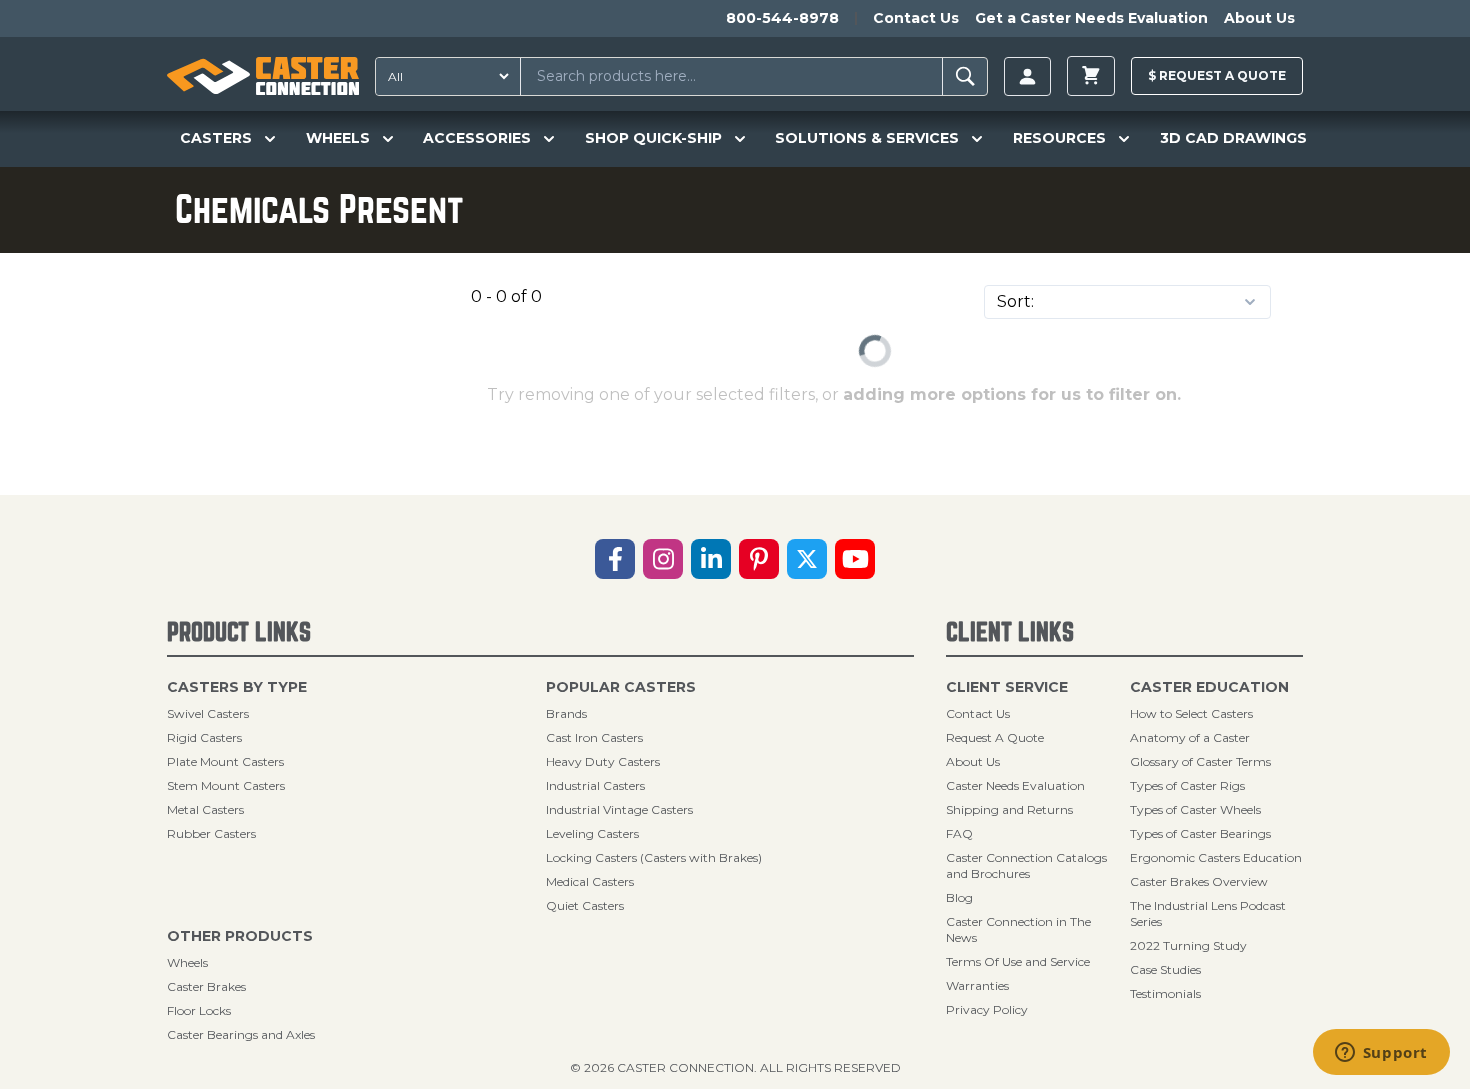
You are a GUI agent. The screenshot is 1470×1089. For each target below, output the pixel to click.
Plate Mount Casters (225, 761)
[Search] (965, 76)
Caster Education (1209, 687)
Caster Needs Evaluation (1015, 785)
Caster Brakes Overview (1199, 881)
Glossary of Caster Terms (1200, 761)
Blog (959, 897)
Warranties (977, 985)
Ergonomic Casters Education (1216, 857)
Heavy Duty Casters (603, 761)
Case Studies (1165, 969)
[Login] (1027, 76)
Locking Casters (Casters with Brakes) (654, 857)
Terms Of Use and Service (1018, 961)
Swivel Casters (208, 713)
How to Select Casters (1191, 713)
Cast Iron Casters (594, 737)
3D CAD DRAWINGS (1233, 138)
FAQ (959, 833)
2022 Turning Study (1188, 945)
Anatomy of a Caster (1190, 737)
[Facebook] (615, 559)
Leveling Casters (592, 833)
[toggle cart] (1091, 76)
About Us (1259, 18)
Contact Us (916, 18)
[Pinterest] (759, 559)
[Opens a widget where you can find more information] (1381, 1054)
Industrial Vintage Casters (619, 809)
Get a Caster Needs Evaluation (1091, 18)
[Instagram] (663, 559)
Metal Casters (205, 809)
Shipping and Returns (1009, 809)
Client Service (1007, 687)
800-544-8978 (782, 18)
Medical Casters (590, 881)
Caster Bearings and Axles (241, 1034)
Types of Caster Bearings (1200, 833)
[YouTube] (855, 559)
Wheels (187, 962)
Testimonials (1165, 993)
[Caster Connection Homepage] (263, 76)
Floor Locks (199, 1010)
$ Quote (1217, 75)
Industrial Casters (595, 785)
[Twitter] (807, 559)
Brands (566, 713)
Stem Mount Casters (226, 785)
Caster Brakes (206, 986)
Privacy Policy (987, 1009)
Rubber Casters (211, 833)
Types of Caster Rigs (1187, 785)
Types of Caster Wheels (1195, 809)
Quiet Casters (585, 905)
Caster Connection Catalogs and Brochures (1026, 865)
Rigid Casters (204, 737)
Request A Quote (995, 737)
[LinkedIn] (711, 559)
